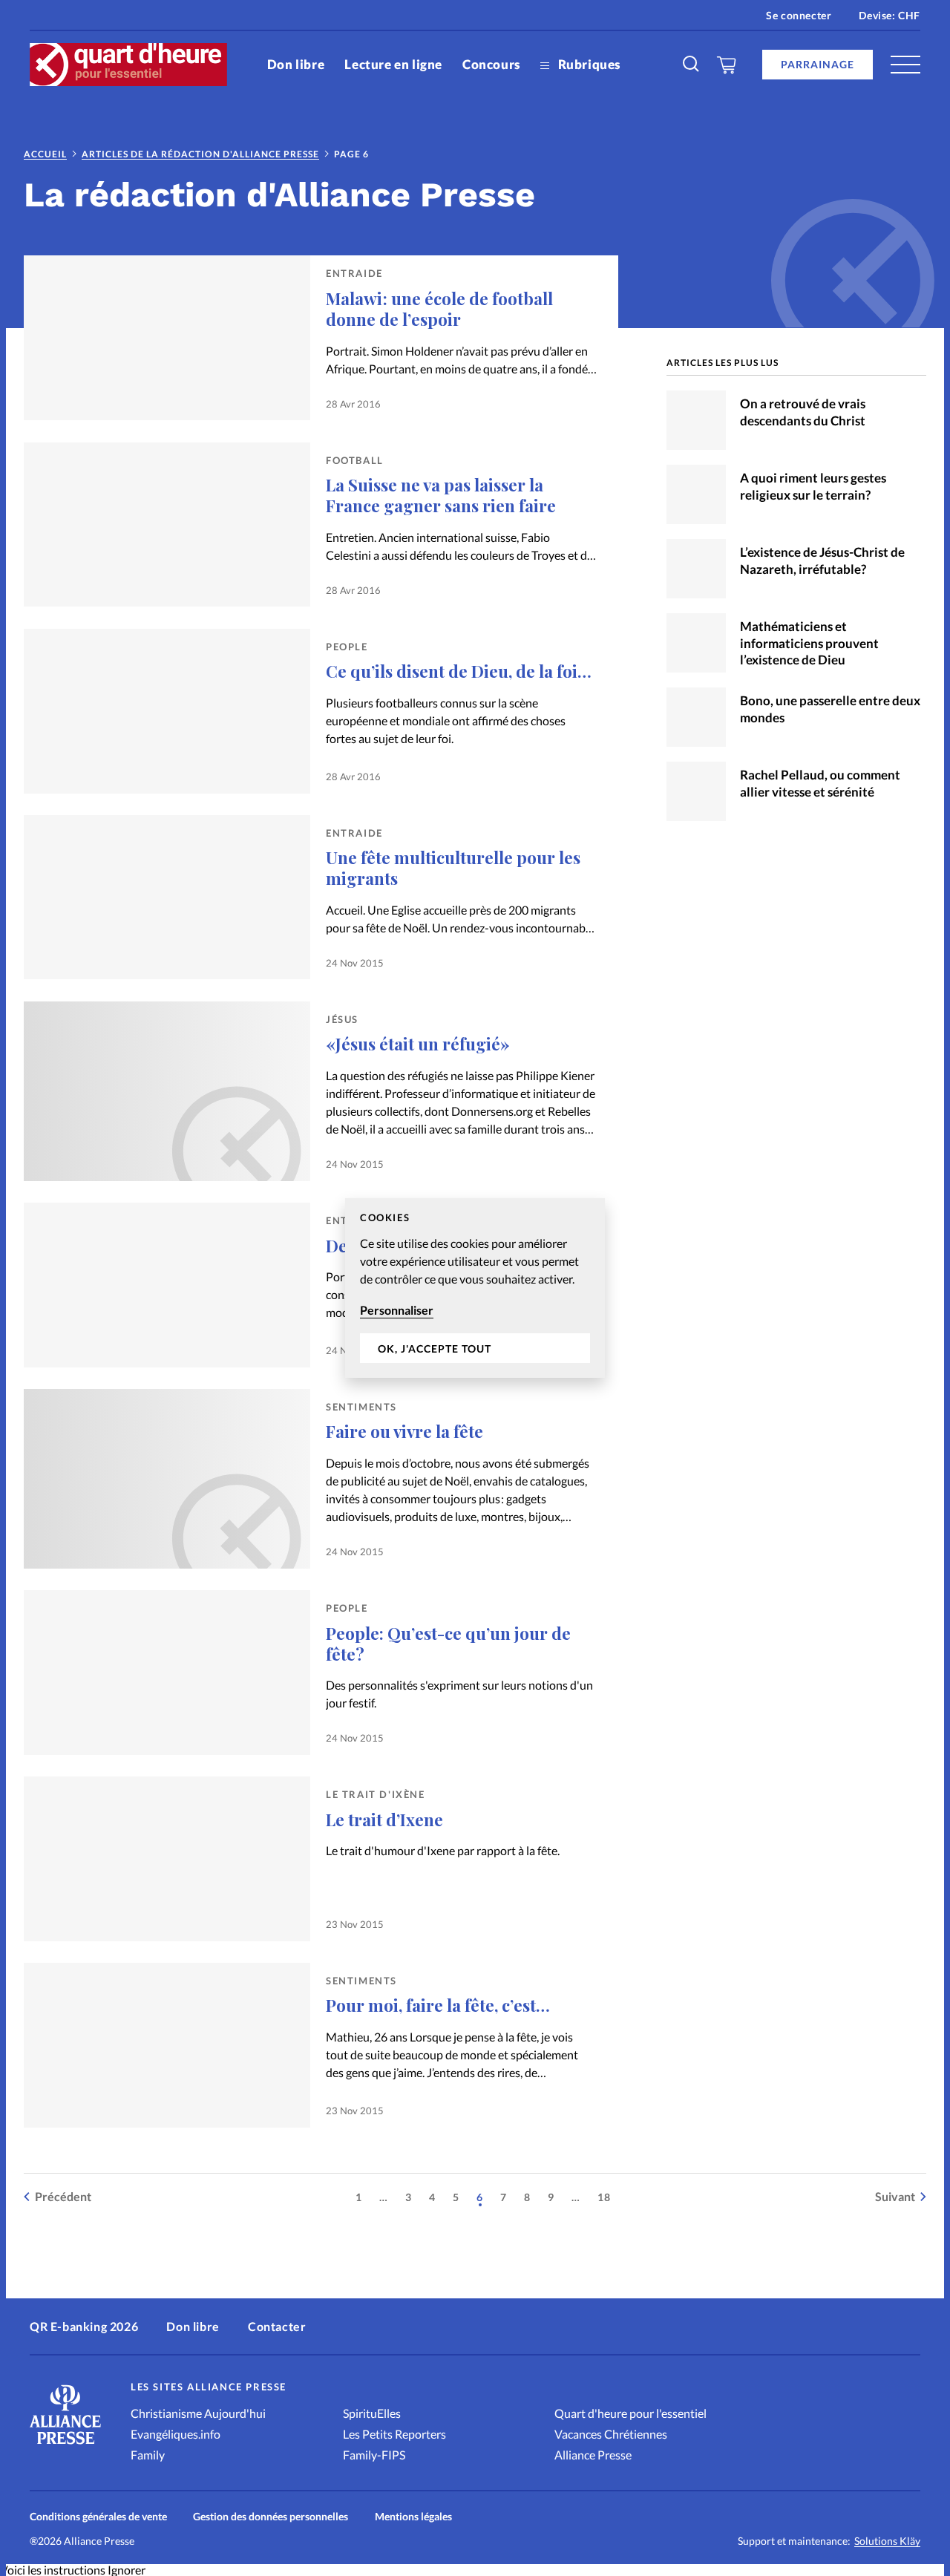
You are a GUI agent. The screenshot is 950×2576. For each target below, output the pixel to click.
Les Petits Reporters (394, 2434)
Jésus (342, 1019)
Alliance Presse (593, 2455)
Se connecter (799, 15)
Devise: (890, 15)
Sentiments (361, 1407)
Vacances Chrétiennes (611, 2434)
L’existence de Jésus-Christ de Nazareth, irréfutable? (822, 560)
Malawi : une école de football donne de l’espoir (439, 309)
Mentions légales (413, 2516)
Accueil (45, 154)
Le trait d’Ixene (384, 1820)
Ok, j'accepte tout (435, 1349)
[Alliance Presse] (65, 2446)
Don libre (296, 64)
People (347, 647)
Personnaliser (397, 1310)
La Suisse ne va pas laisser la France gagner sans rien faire (441, 495)
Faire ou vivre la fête (404, 1431)
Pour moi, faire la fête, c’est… (438, 2005)
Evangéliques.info (176, 2434)
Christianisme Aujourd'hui (198, 2413)
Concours (491, 64)
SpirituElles (372, 2413)
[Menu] (905, 65)
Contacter (277, 2326)
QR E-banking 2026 (84, 2326)
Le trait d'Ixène (376, 1794)
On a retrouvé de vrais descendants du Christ (803, 412)
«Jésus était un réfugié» (418, 1044)
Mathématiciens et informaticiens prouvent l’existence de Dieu (809, 643)
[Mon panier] (727, 65)
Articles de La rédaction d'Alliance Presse (200, 154)
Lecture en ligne (393, 64)
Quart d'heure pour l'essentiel (630, 2413)
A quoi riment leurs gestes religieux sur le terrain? (813, 486)
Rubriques (588, 64)
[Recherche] (692, 65)
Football (355, 460)
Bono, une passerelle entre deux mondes (830, 709)
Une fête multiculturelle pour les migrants (453, 868)
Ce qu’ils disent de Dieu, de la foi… (459, 671)
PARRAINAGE (818, 64)
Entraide (354, 273)
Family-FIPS (374, 2455)
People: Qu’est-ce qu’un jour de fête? (448, 1644)
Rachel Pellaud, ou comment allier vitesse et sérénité (820, 783)
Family (148, 2455)
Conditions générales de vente (98, 2516)
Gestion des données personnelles (271, 2516)
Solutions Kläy (887, 2541)
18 (604, 2197)
